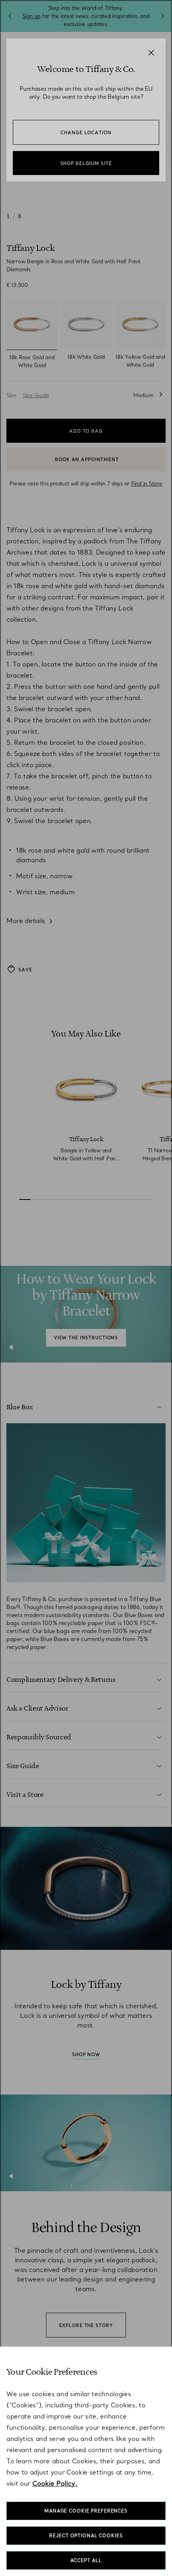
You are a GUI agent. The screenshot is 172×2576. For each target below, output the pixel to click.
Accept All (86, 2560)
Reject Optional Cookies (86, 2536)
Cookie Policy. (55, 2483)
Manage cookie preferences (86, 2511)
